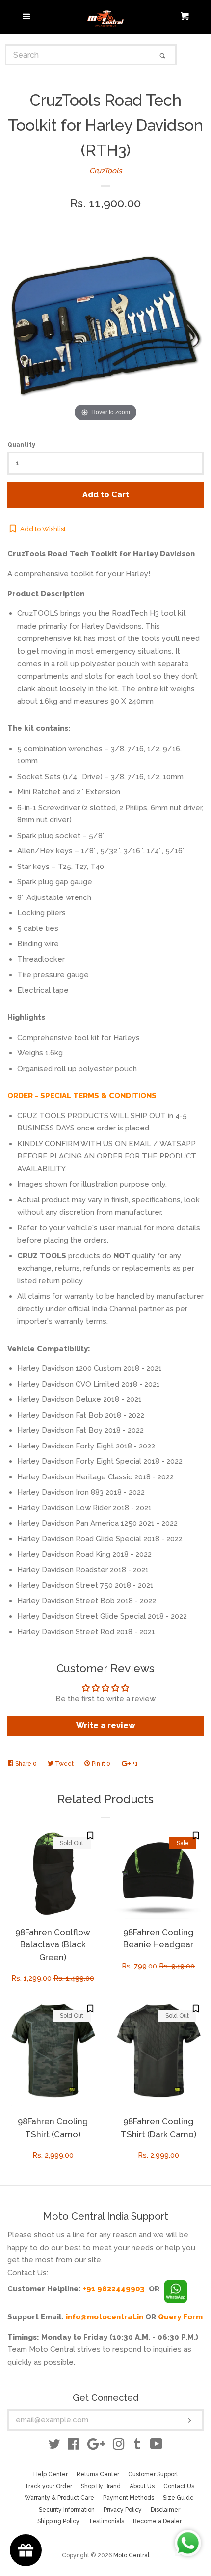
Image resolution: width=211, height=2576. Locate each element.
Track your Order (48, 2486)
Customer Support (153, 2474)
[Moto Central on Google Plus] (96, 2446)
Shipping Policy (58, 2521)
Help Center (51, 2474)
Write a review (106, 1725)
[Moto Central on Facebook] (73, 2446)
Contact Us (179, 2486)
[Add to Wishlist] (90, 1836)
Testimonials (106, 2521)
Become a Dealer (157, 2521)
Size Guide (178, 2498)
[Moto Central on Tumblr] (137, 2446)
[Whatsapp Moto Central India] (176, 2289)
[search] (78, 55)
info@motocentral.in (105, 2317)
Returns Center (98, 2474)
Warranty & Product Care (59, 2498)
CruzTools (105, 171)
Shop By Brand (101, 2486)
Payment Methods (129, 2498)
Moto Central (131, 2555)
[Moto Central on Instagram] (119, 2446)
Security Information (67, 2510)
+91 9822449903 (114, 2289)
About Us (142, 2486)
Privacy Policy (123, 2510)
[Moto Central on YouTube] (156, 2446)
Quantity (21, 445)
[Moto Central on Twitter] (54, 2446)
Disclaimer (165, 2510)
